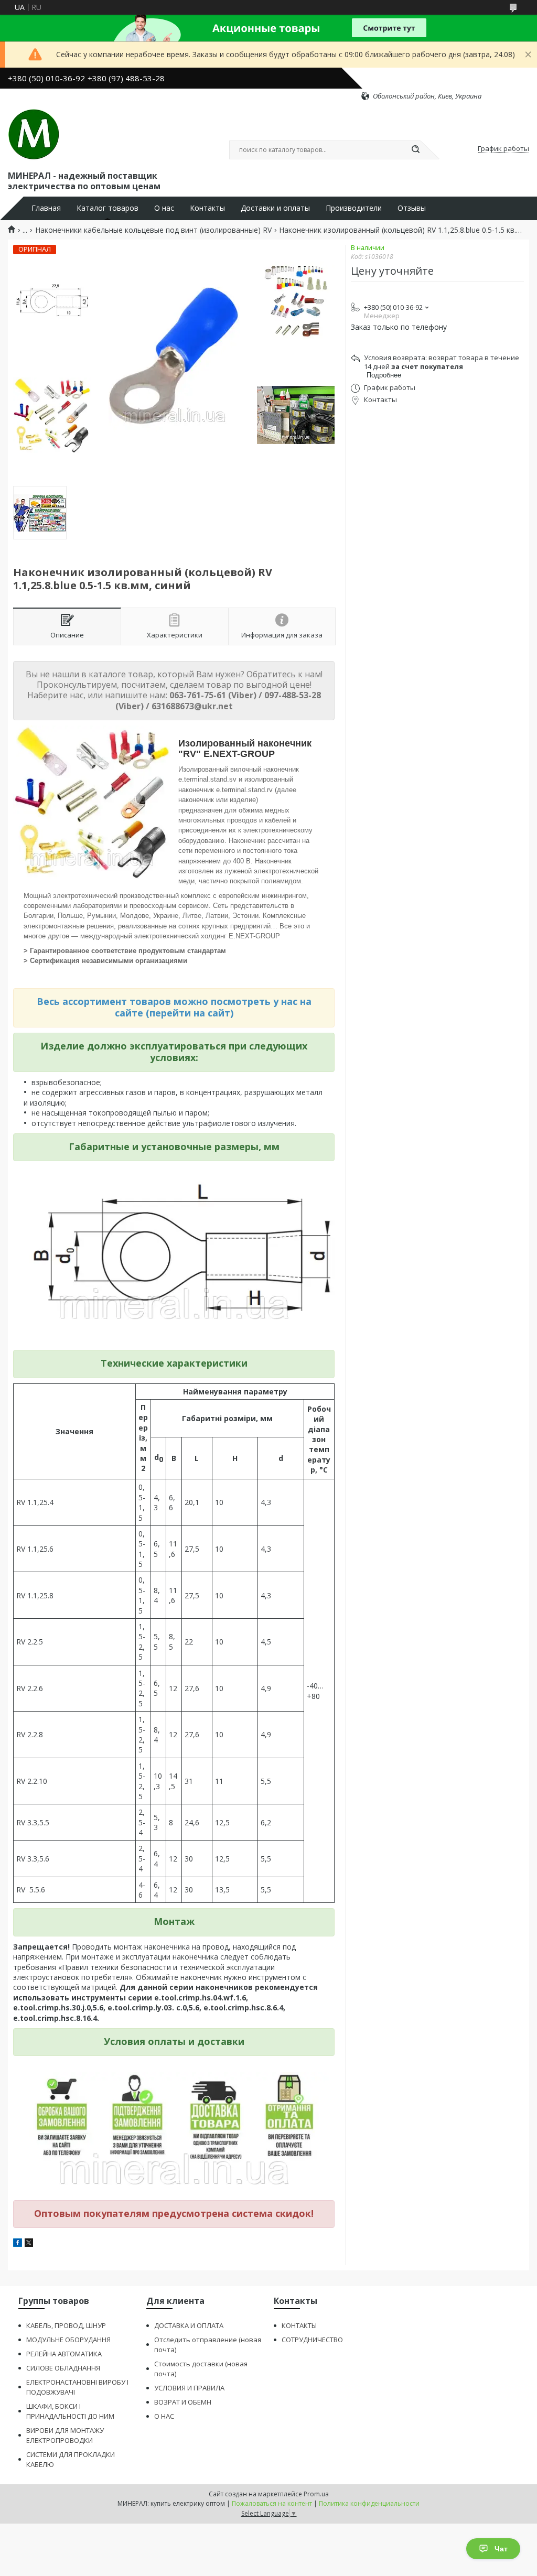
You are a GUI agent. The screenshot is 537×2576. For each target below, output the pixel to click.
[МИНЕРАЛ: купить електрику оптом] (34, 135)
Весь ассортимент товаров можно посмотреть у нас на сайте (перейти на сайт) (174, 1007)
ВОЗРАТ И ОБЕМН (183, 2402)
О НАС (164, 2416)
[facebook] (18, 2244)
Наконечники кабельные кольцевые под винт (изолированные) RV (153, 230)
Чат (501, 2549)
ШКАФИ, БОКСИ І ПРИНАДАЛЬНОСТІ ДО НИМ (70, 2411)
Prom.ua (316, 2494)
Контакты (207, 208)
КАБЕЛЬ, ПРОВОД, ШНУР (66, 2325)
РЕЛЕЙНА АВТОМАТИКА (64, 2354)
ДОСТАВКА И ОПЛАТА (189, 2325)
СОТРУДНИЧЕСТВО (312, 2340)
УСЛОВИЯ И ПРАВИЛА (189, 2388)
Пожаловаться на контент (272, 2503)
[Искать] (415, 150)
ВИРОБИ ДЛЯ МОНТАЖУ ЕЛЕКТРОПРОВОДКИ (65, 2435)
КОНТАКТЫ (299, 2325)
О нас (164, 208)
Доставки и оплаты (275, 208)
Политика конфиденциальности (369, 2503)
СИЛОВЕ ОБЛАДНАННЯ (63, 2368)
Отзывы (412, 208)
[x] (29, 2244)
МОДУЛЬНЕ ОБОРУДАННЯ (68, 2340)
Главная (46, 208)
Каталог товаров (108, 208)
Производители (354, 208)
